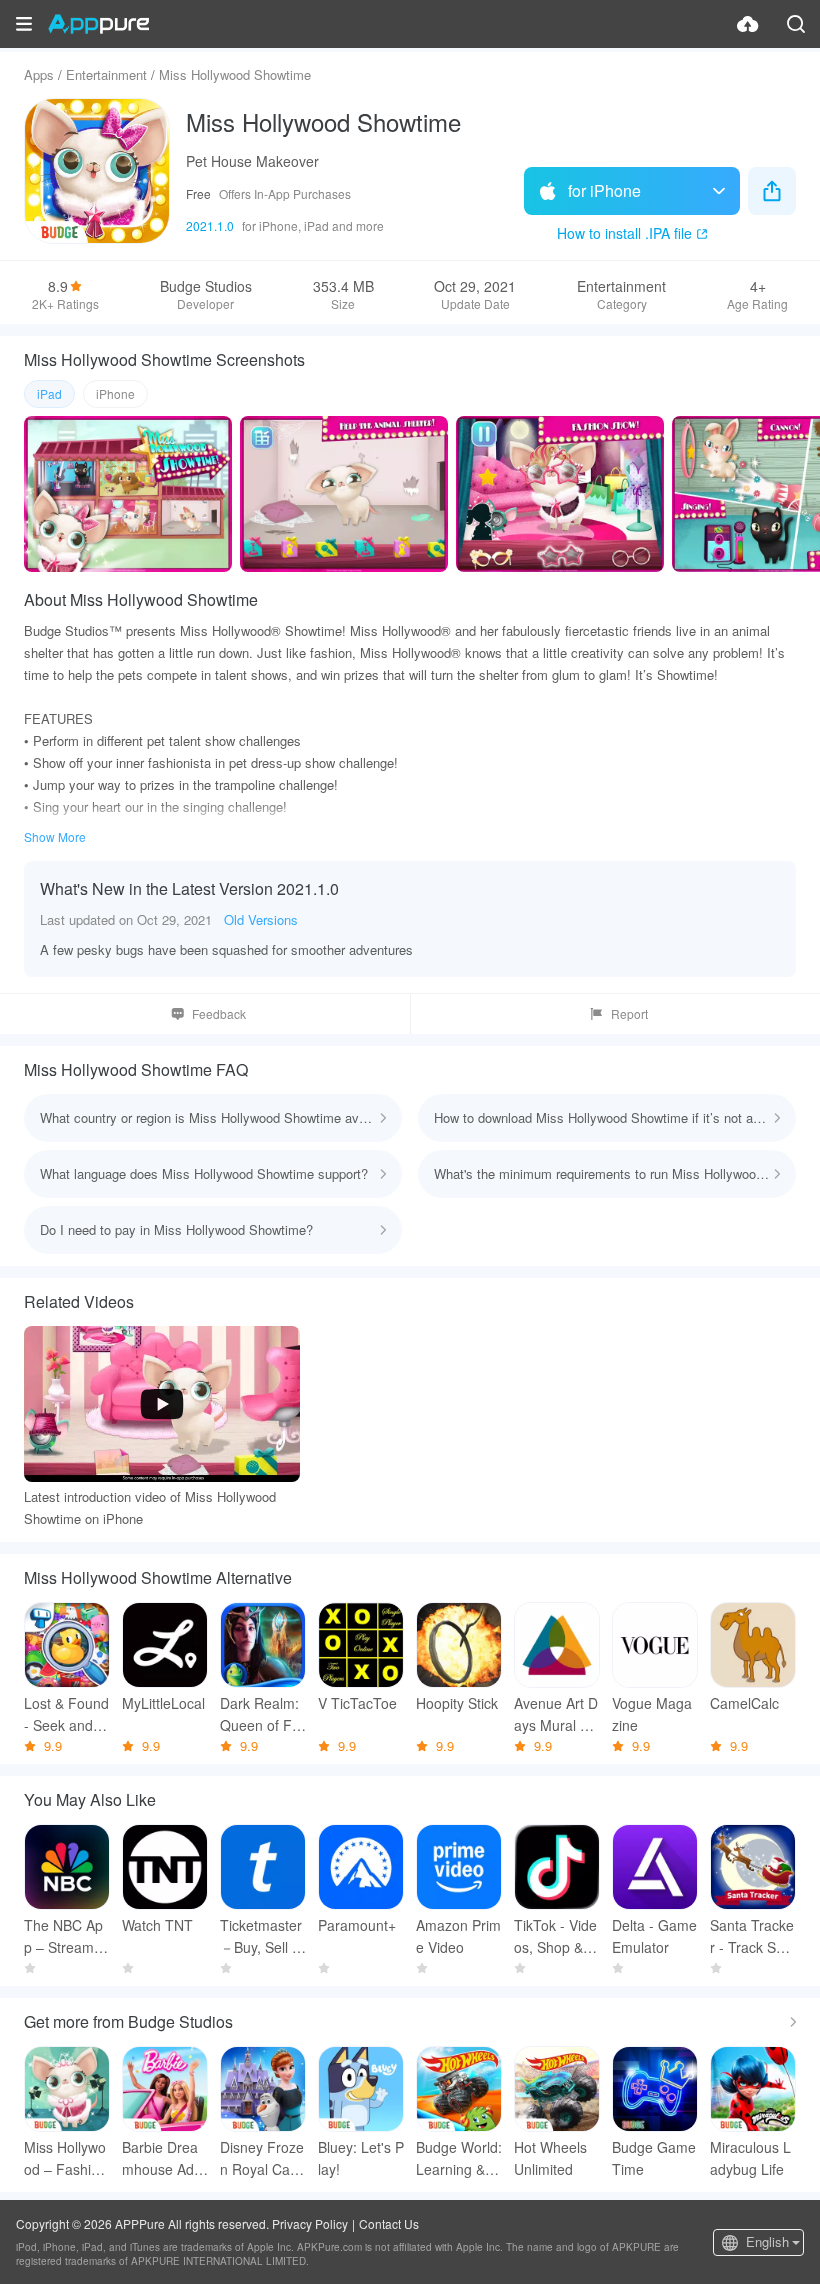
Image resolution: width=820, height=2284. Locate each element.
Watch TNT (157, 1925)
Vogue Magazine (652, 1714)
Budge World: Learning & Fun (459, 2158)
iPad (49, 393)
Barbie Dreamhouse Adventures (161, 2158)
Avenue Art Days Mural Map (557, 1714)
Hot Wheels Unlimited (550, 2158)
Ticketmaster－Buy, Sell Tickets (262, 1936)
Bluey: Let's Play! (361, 2158)
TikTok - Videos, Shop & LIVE (556, 1936)
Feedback (219, 1013)
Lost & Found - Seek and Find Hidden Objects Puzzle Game (66, 1714)
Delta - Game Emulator (654, 1936)
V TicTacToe (357, 1703)
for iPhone (604, 190)
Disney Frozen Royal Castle (262, 2158)
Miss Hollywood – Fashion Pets (65, 2158)
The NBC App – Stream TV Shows (65, 1936)
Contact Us (389, 2223)
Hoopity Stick (457, 1703)
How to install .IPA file (624, 233)
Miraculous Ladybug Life (750, 2158)
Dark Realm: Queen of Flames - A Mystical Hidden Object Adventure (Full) (263, 1714)
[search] (796, 24)
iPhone (115, 393)
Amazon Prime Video (458, 1936)
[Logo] (98, 24)
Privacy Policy (310, 2223)
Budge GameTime (654, 2158)
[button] (24, 24)
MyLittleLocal (163, 1703)
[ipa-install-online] (748, 24)
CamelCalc (744, 1703)
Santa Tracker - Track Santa (753, 1936)
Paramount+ (357, 1925)
